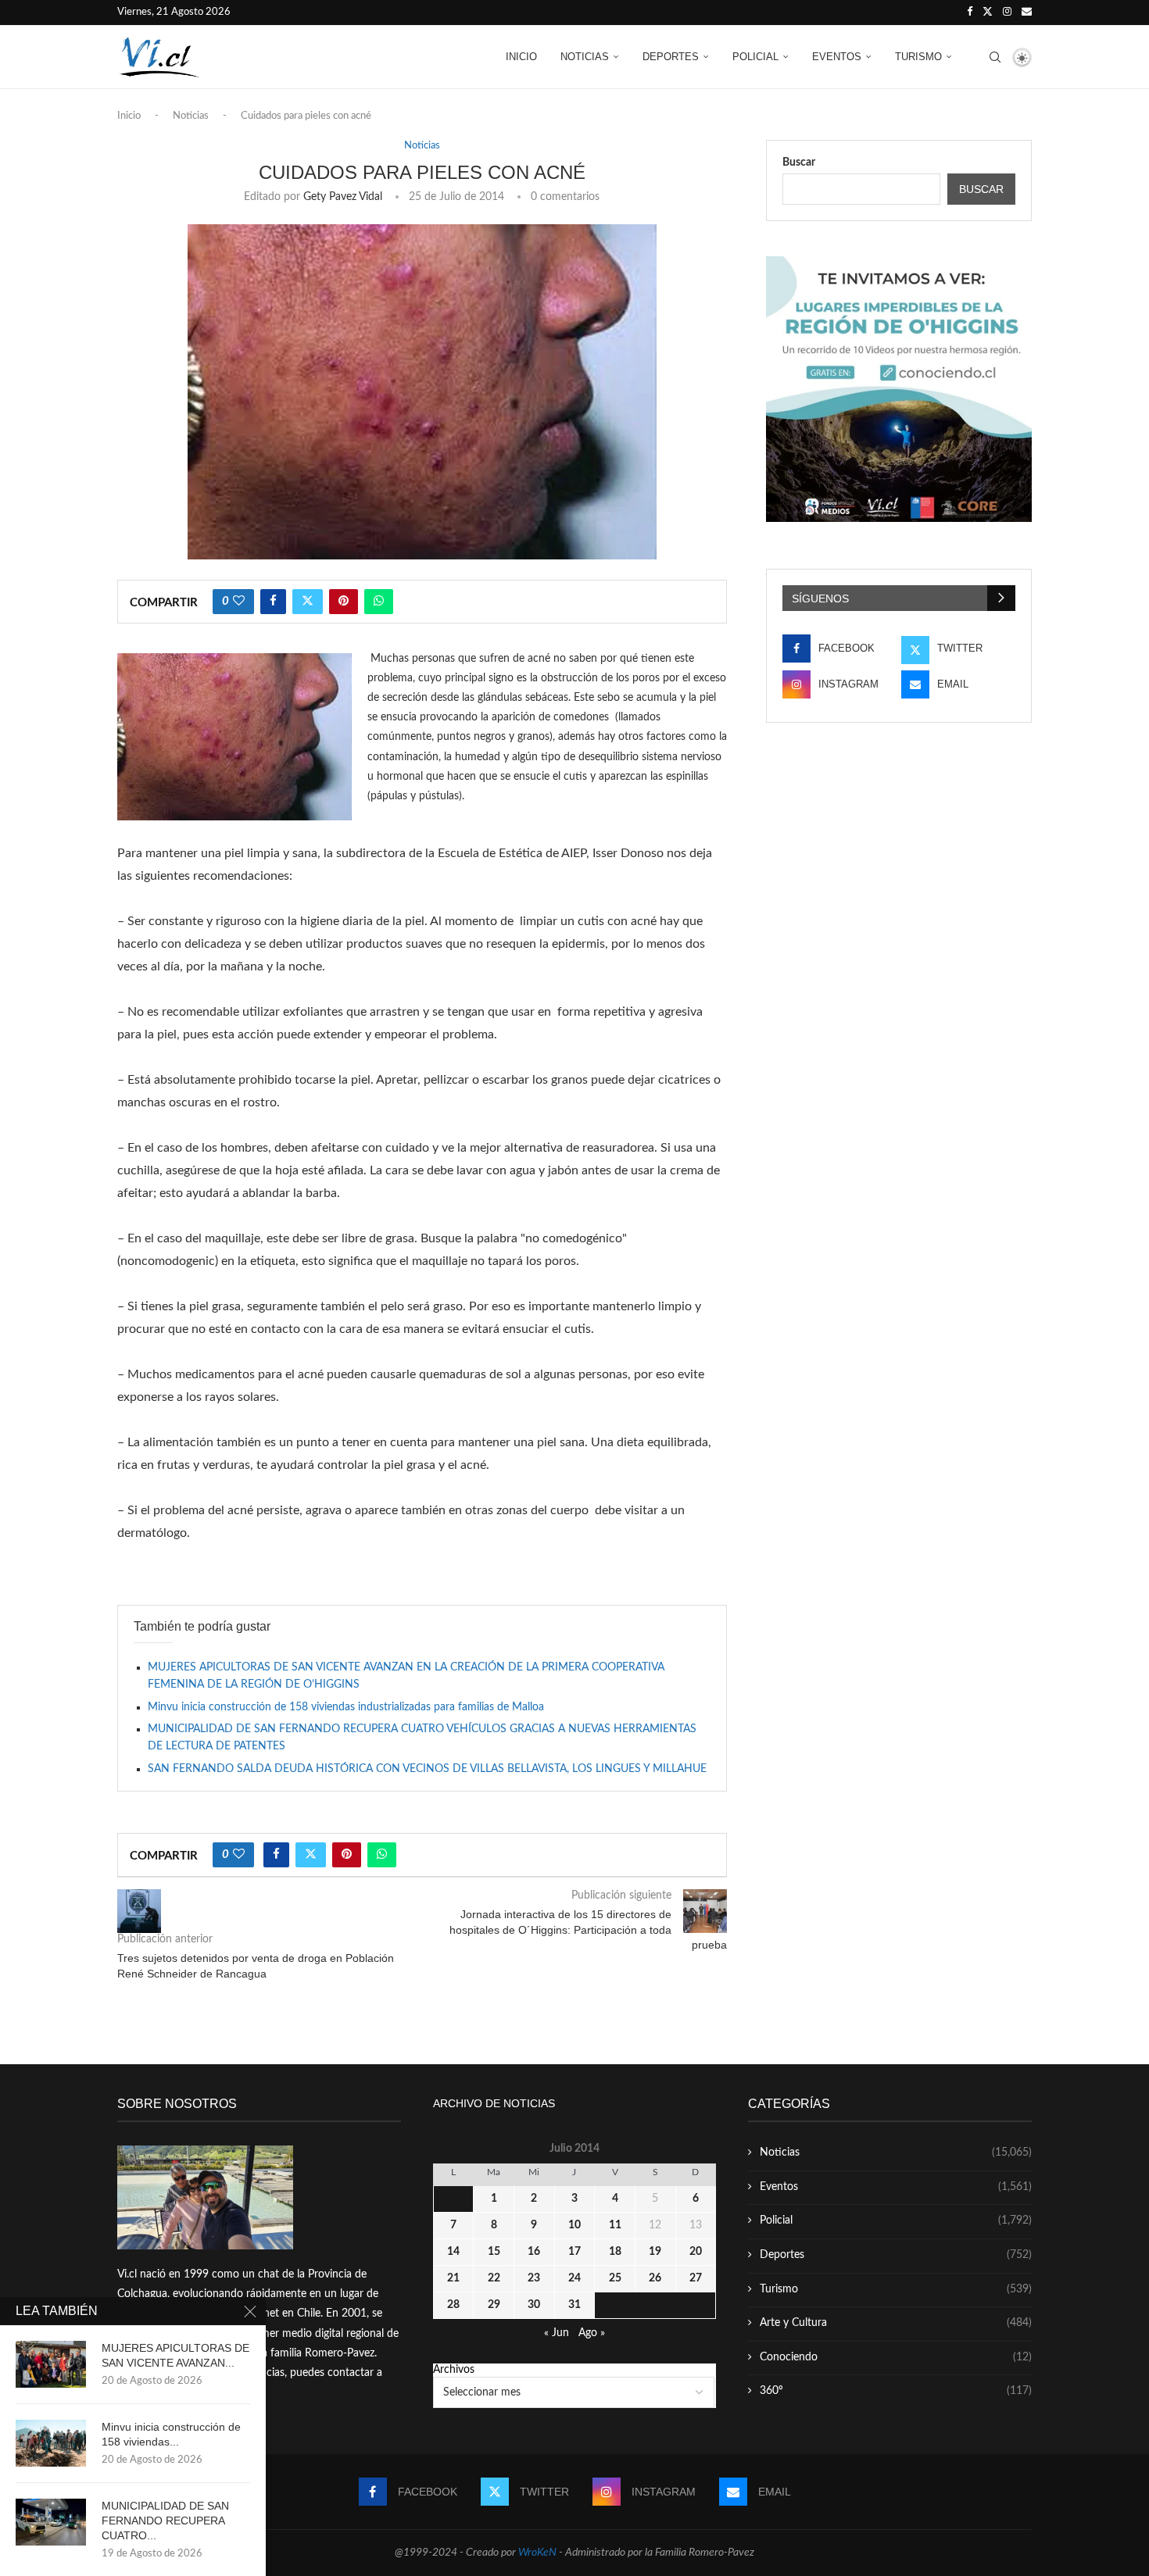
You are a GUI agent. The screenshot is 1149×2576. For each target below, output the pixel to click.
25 (615, 2278)
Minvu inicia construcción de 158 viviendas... (171, 2434)
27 (696, 2278)
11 (615, 2225)
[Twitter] (988, 13)
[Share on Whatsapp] (379, 602)
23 (534, 2278)
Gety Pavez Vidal (343, 197)
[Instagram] (1007, 13)
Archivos (454, 2370)
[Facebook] (970, 13)
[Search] (995, 57)
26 (655, 2278)
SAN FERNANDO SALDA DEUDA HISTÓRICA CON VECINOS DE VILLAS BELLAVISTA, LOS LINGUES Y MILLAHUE (427, 1769)
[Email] (1027, 13)
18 (615, 2252)
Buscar (799, 163)
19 (655, 2252)
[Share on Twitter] (308, 602)
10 (574, 2225)
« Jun (557, 2333)
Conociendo (896, 2357)
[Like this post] (239, 602)
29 (494, 2305)
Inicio (521, 57)
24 (574, 2278)
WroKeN (537, 2553)
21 (453, 2278)
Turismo (918, 57)
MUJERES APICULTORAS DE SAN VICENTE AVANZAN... (175, 2355)
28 (453, 2305)
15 (494, 2252)
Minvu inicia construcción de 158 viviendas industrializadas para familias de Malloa (346, 1707)
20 (696, 2252)
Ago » (592, 2333)
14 (453, 2252)
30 (534, 2305)
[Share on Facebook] (273, 602)
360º (896, 2391)
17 (574, 2252)
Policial (755, 57)
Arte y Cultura (896, 2323)
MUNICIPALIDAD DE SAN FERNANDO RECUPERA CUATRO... (165, 2521)
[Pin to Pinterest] (344, 602)
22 (494, 2278)
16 (534, 2252)
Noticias (585, 57)
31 (574, 2305)
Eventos (837, 57)
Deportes (671, 57)
